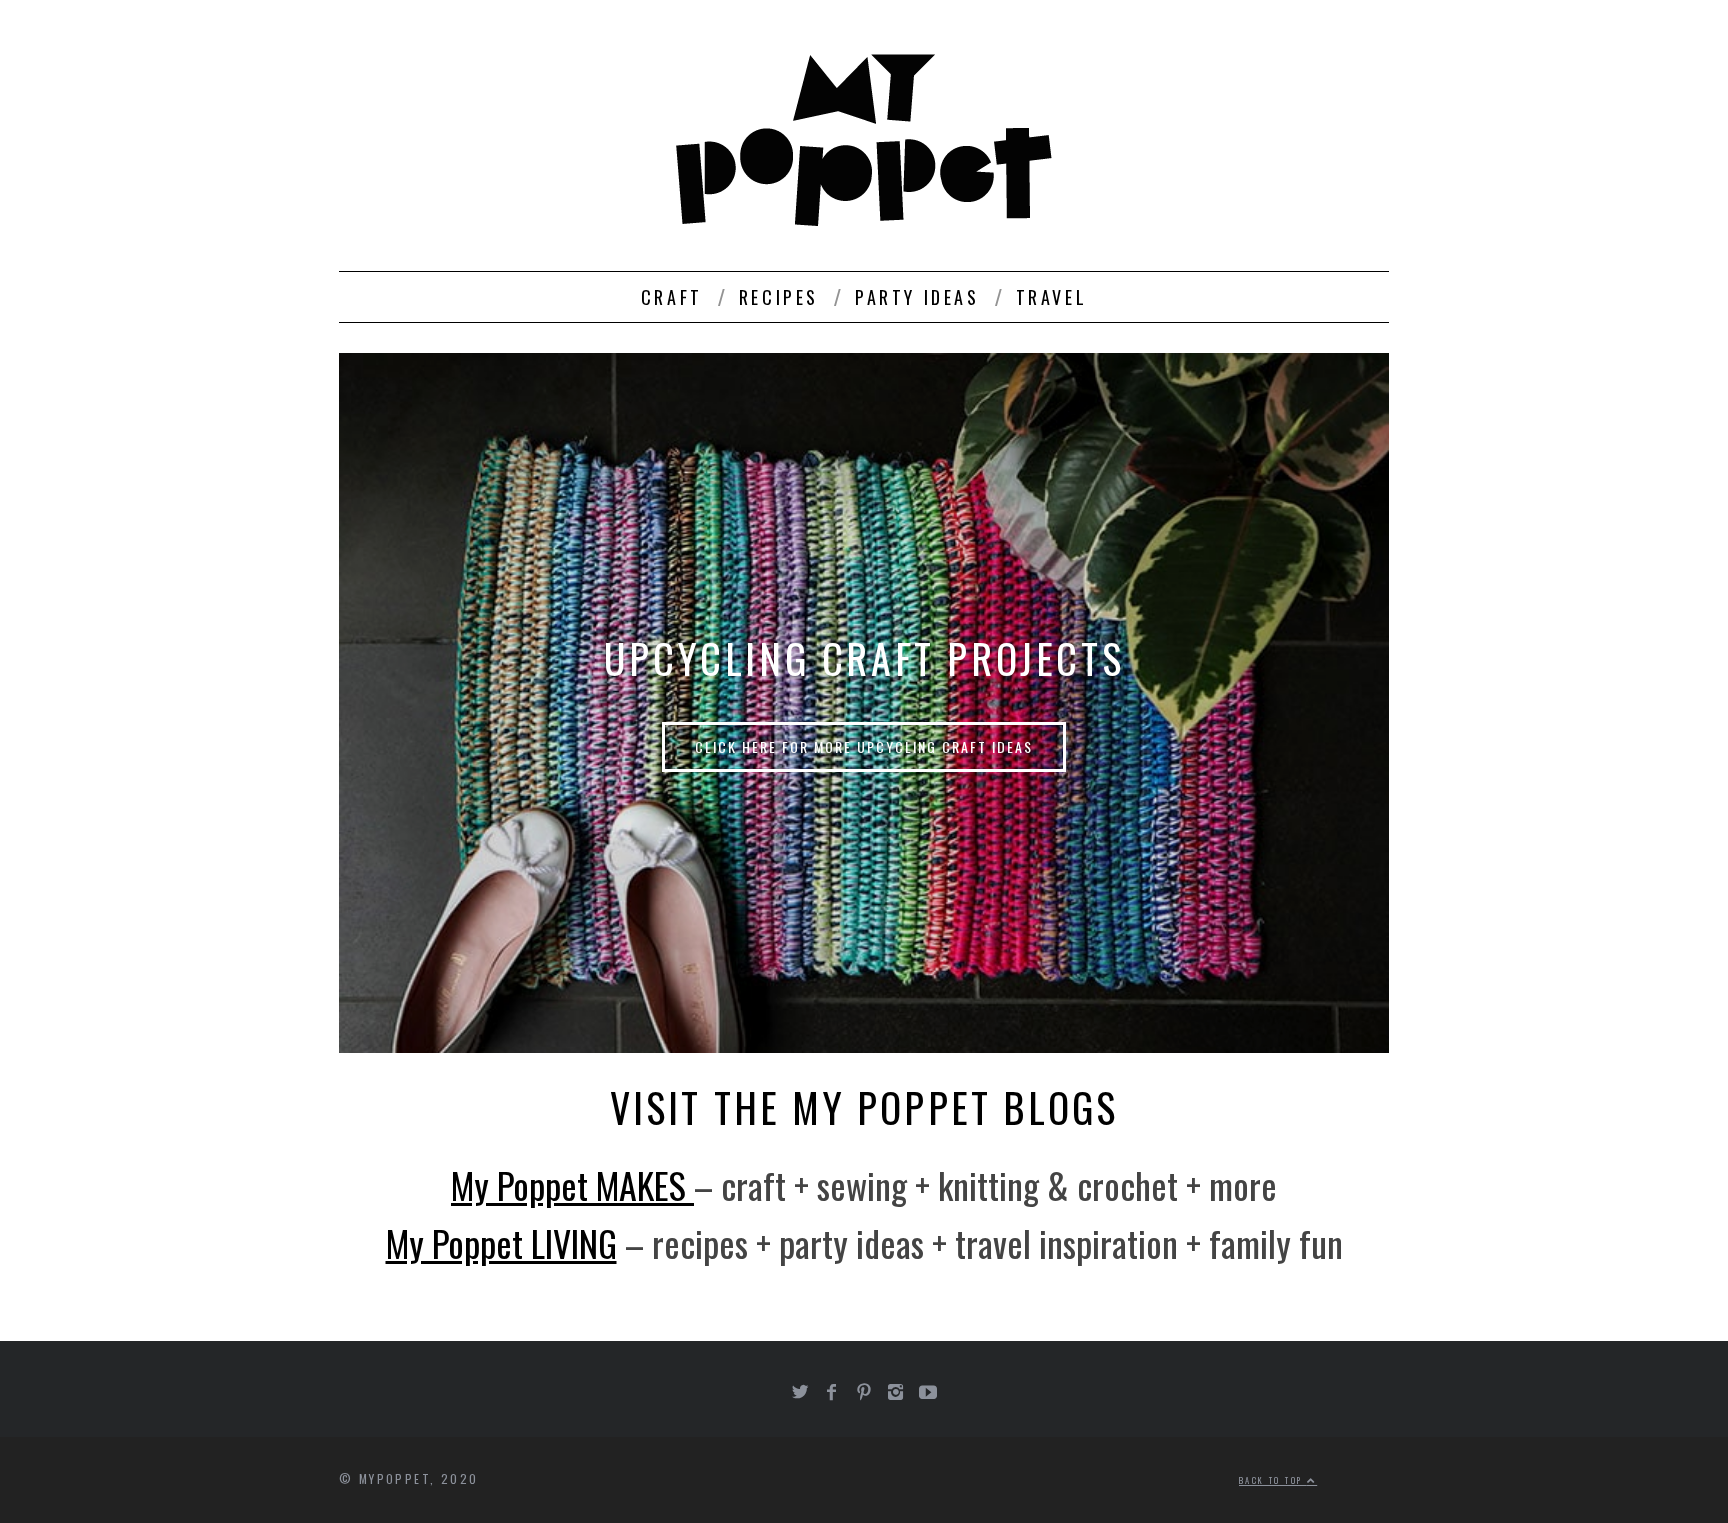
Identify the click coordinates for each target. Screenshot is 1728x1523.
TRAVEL (1052, 297)
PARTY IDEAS (917, 297)
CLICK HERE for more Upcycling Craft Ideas (864, 746)
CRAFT (672, 297)
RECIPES (779, 297)
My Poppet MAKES (572, 1184)
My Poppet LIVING (501, 1242)
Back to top (1273, 1480)
